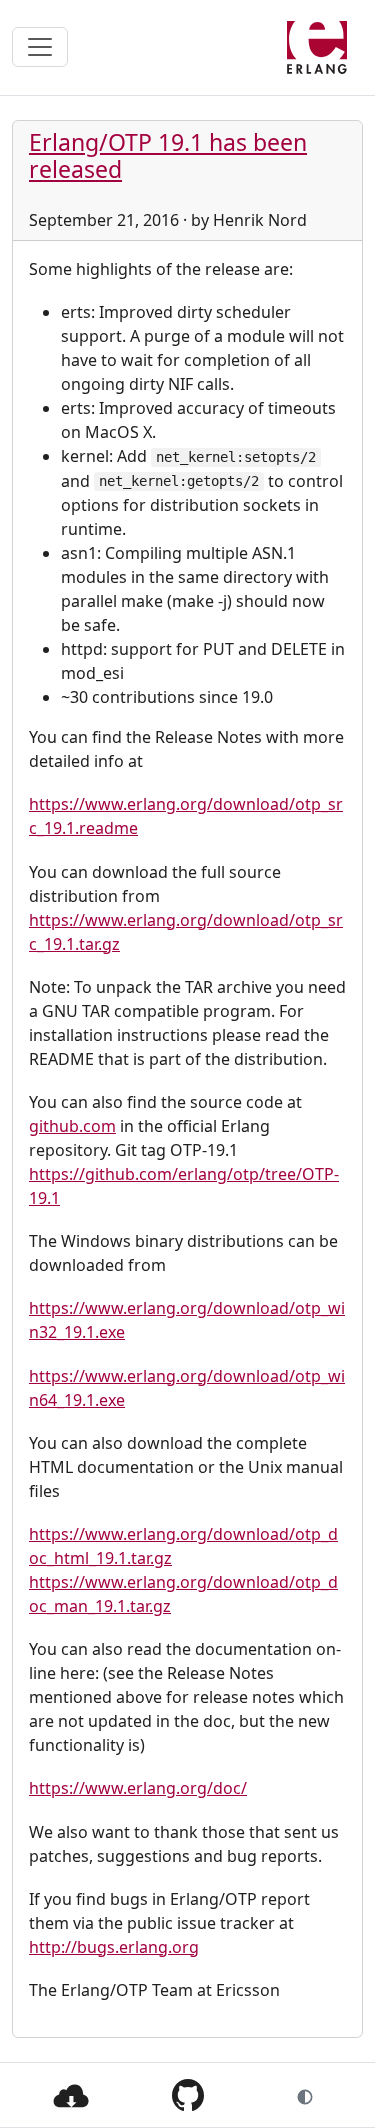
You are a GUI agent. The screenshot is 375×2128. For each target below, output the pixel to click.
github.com (72, 1126)
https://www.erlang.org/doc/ (138, 1788)
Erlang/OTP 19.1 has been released (168, 156)
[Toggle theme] (305, 2095)
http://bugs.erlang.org (114, 1947)
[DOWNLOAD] (71, 2094)
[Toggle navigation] (40, 47)
